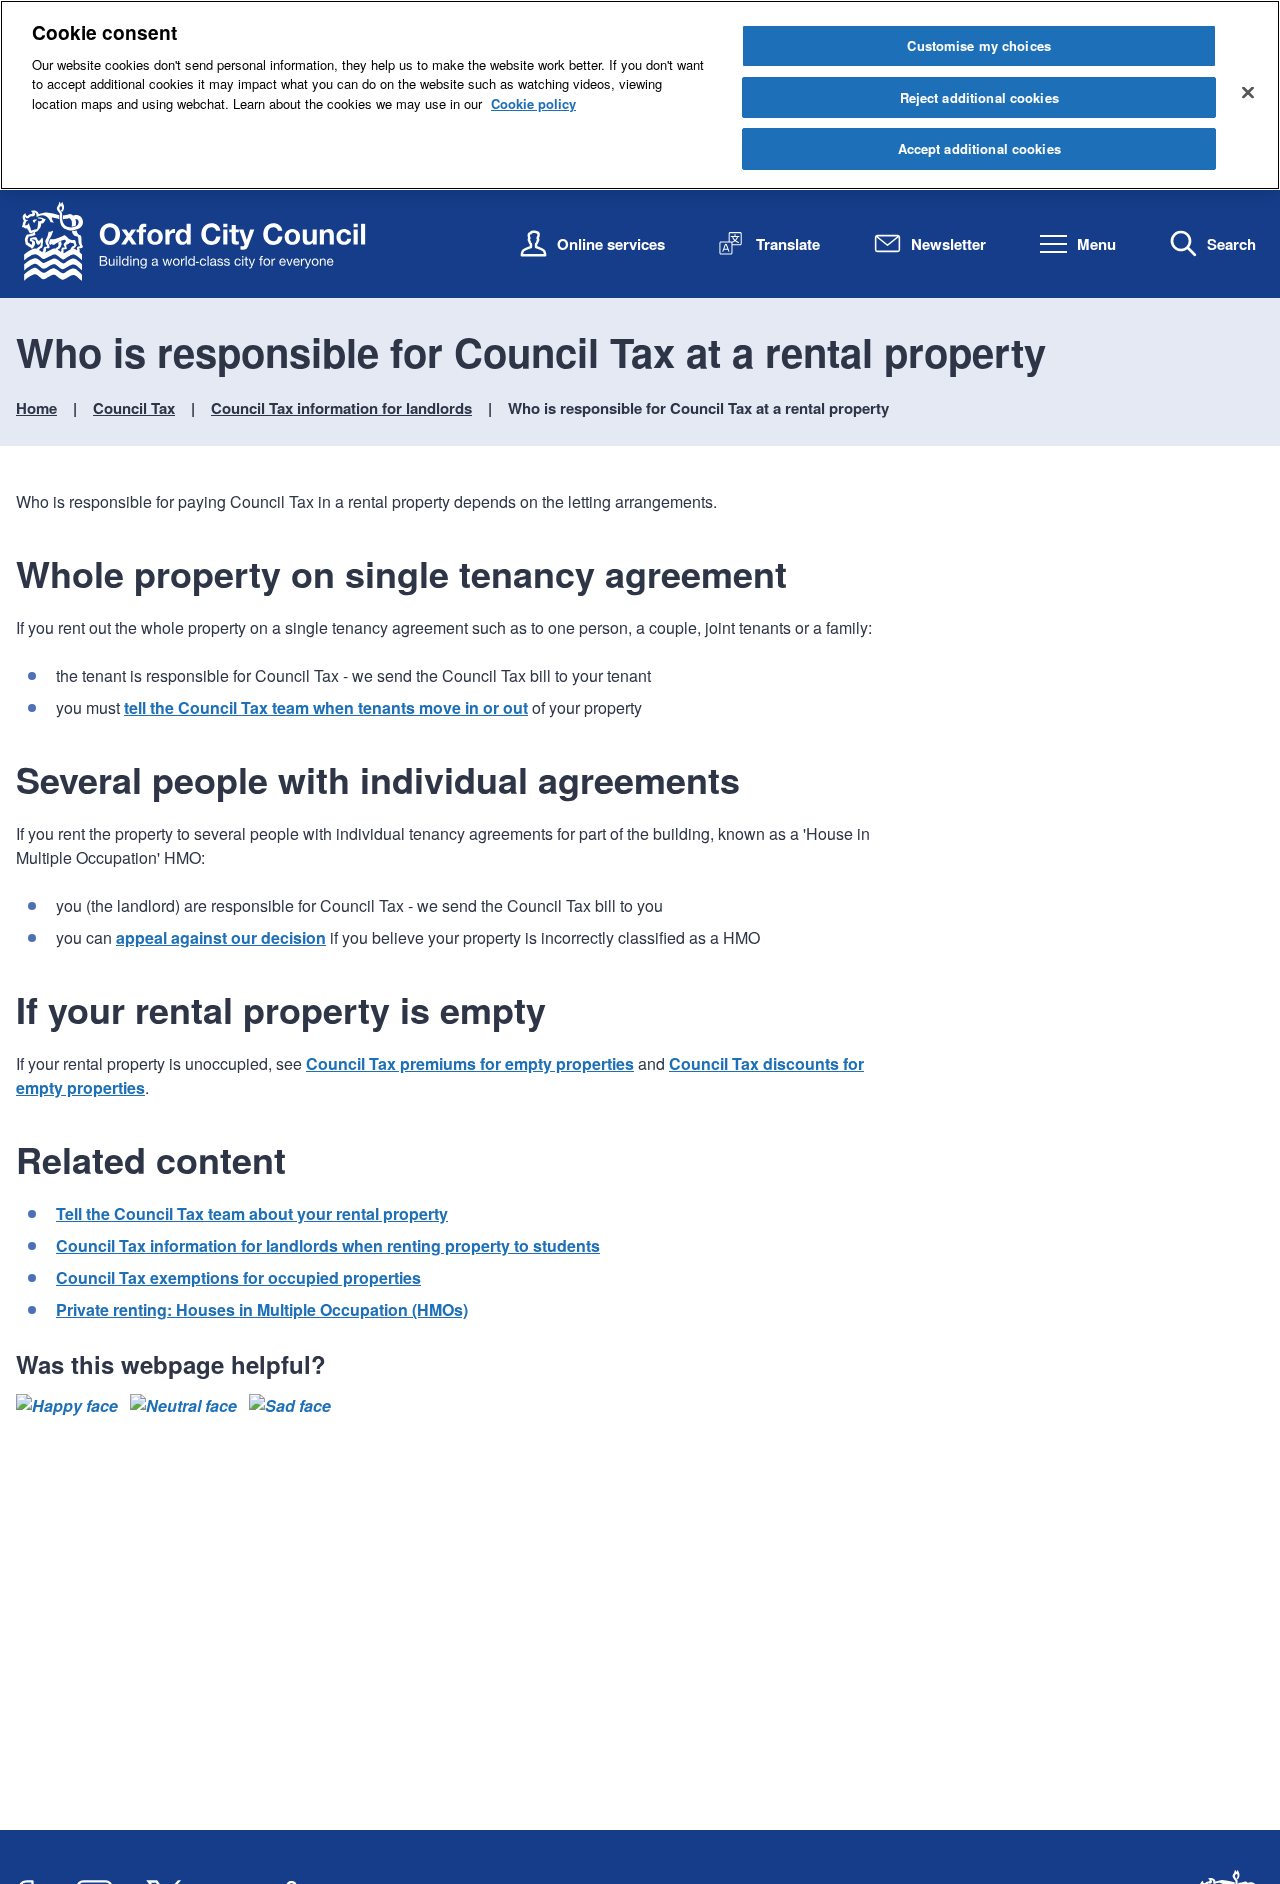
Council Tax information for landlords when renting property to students (328, 1245)
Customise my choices (979, 45)
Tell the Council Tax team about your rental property (252, 1213)
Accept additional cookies (979, 148)
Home (36, 408)
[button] (67, 1406)
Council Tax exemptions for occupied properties (238, 1277)
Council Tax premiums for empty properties (470, 1063)
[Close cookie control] (1248, 92)
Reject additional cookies (979, 97)
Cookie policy (533, 103)
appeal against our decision (221, 937)
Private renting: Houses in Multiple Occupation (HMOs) (262, 1309)
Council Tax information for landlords (341, 408)
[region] (640, 95)
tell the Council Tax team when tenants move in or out (326, 707)
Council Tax (134, 408)
